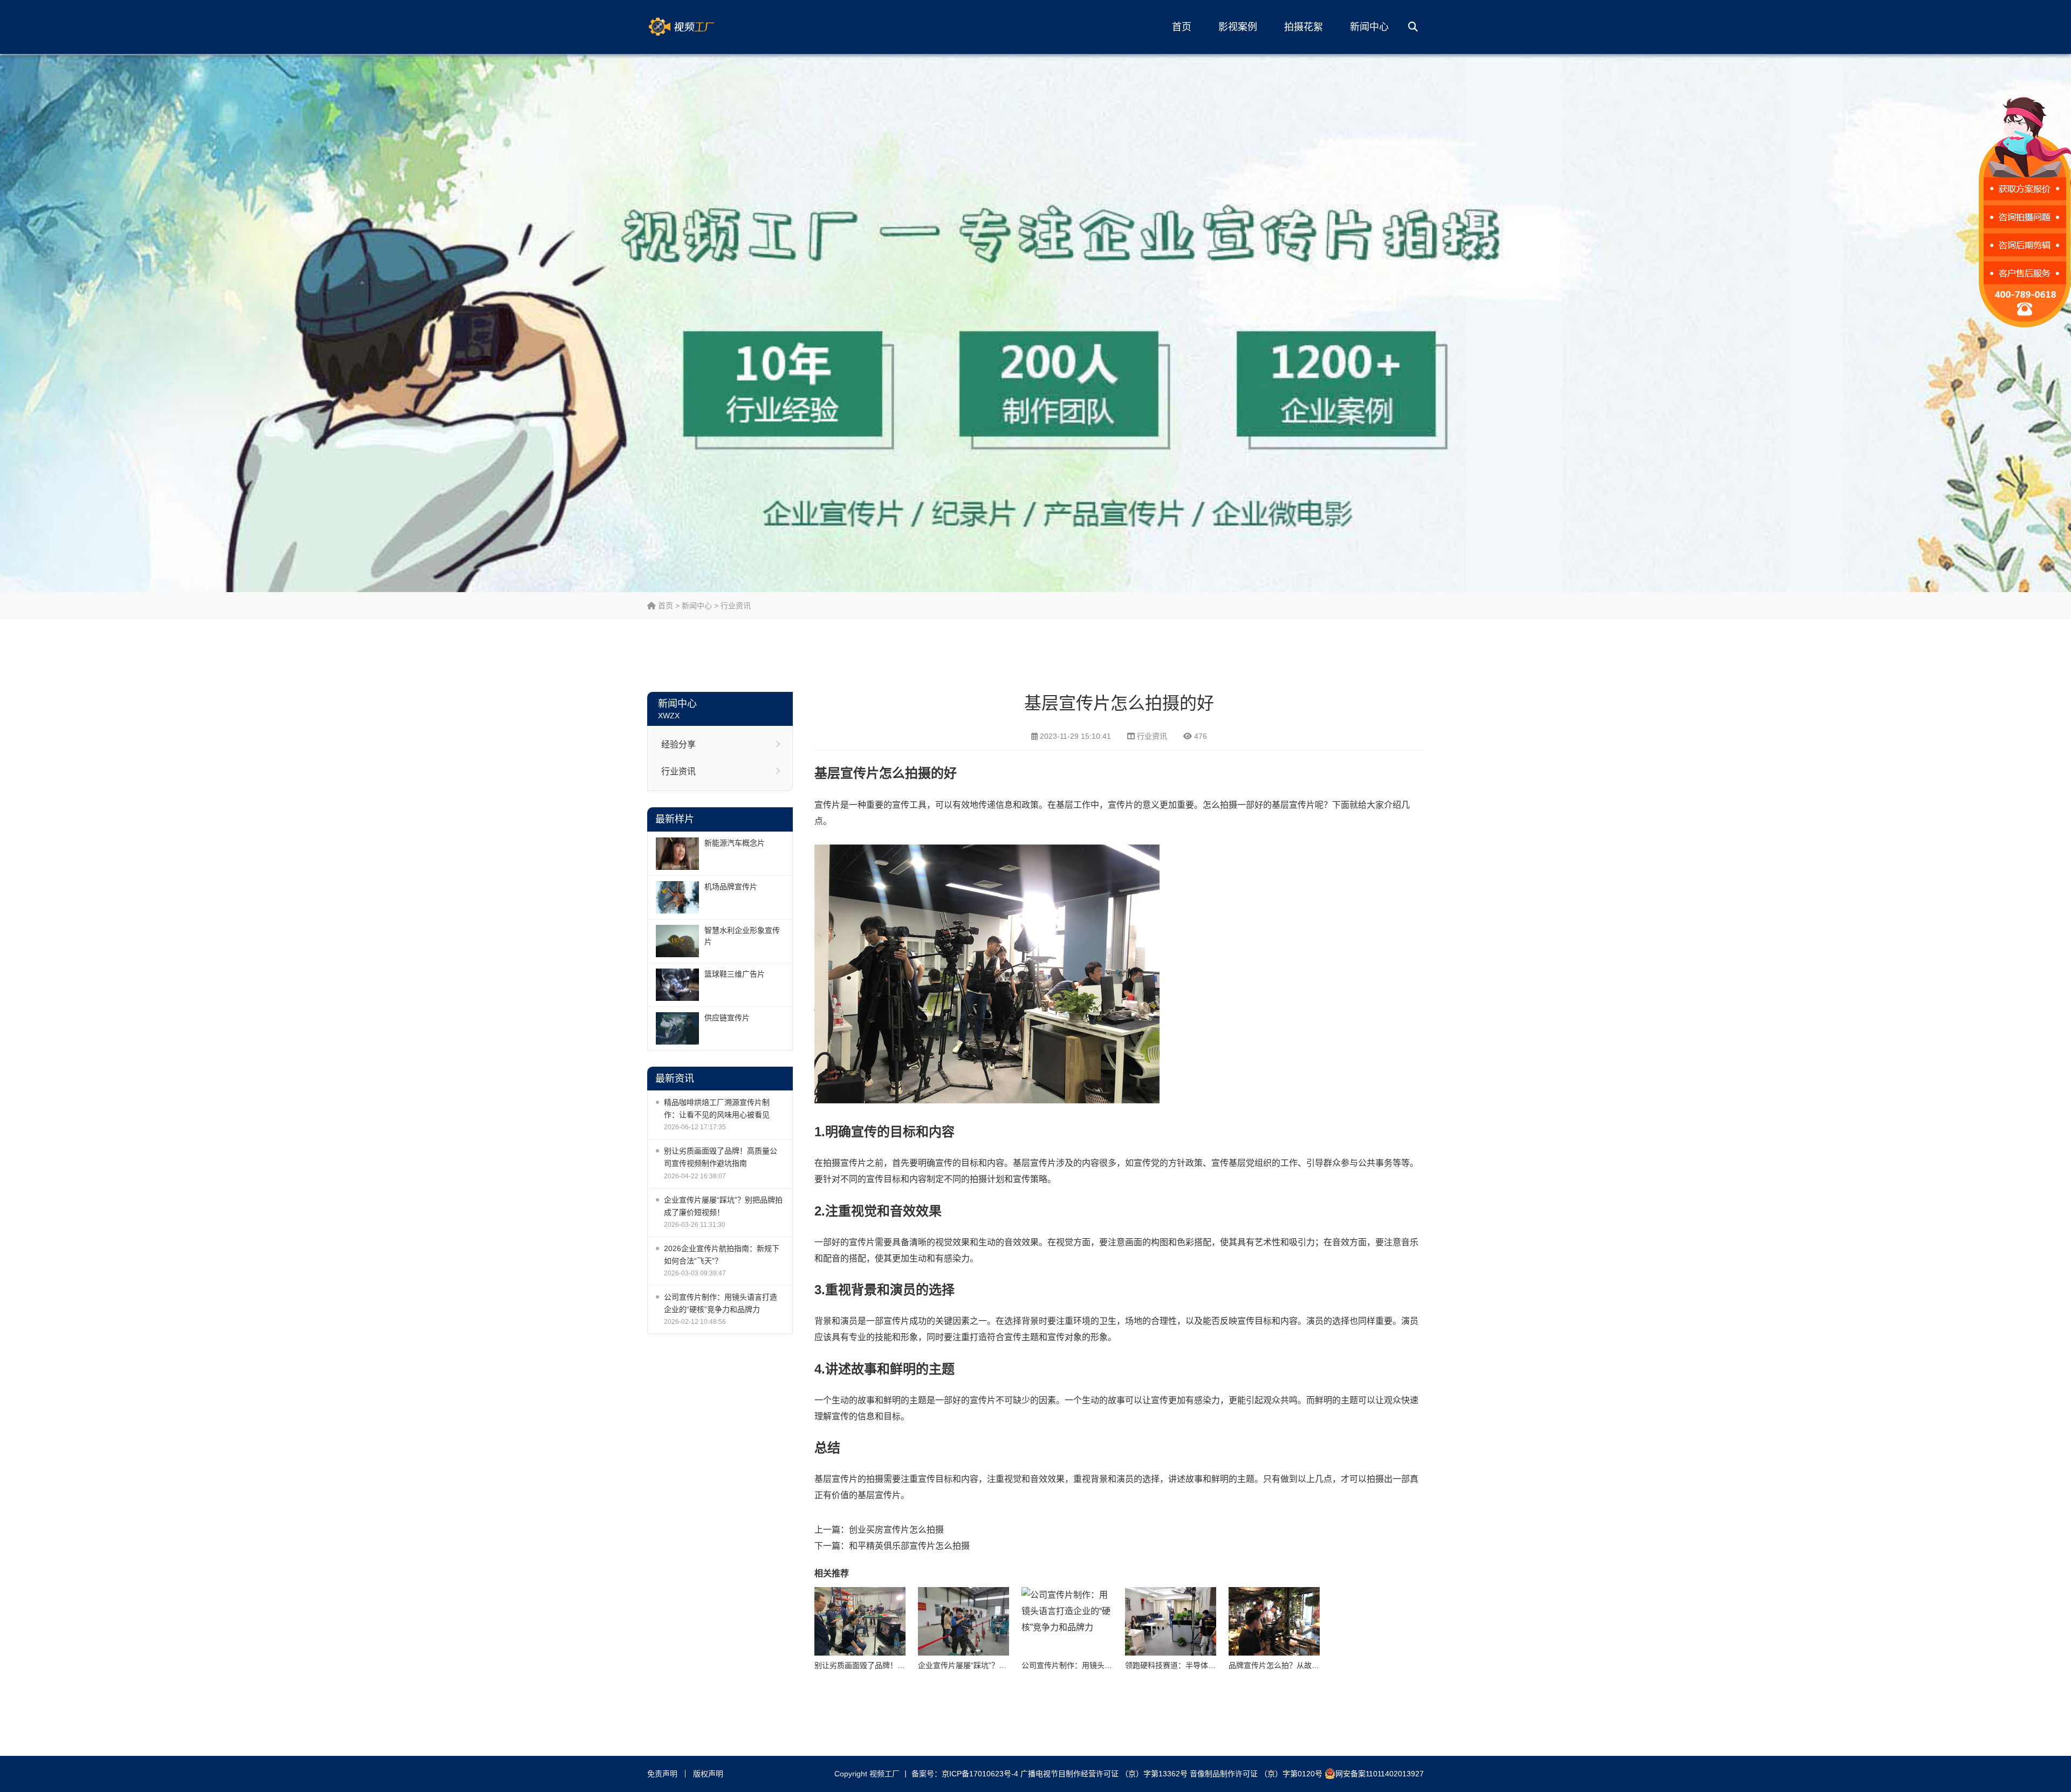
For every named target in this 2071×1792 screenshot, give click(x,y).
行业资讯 (736, 606)
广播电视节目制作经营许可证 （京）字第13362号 (1104, 1774)
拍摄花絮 (1304, 27)
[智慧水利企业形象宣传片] (677, 941)
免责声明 (662, 1774)
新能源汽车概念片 (735, 843)
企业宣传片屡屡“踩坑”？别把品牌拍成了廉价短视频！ (723, 1206)
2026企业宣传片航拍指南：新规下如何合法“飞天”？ (722, 1255)
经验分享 (678, 744)
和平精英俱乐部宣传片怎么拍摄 (909, 1546)
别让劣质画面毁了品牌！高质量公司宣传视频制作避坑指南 (721, 1157)
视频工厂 (698, 27)
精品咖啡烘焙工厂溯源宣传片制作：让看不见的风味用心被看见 (717, 1108)
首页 (1182, 27)
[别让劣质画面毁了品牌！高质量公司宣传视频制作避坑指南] (860, 1621)
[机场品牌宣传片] (677, 897)
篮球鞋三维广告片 (735, 974)
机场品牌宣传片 (731, 887)
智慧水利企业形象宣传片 (742, 936)
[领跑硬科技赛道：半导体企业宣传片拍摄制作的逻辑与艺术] (1171, 1621)
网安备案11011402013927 (1380, 1774)
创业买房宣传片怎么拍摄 (896, 1530)
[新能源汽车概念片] (677, 854)
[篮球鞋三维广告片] (677, 985)
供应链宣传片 (727, 1018)
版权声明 (708, 1774)
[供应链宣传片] (677, 1028)
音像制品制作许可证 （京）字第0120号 (1256, 1774)
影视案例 (1238, 27)
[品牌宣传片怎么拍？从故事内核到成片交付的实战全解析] (1274, 1621)
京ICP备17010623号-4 (980, 1774)
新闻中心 (1369, 27)
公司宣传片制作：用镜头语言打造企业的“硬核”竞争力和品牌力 (721, 1303)
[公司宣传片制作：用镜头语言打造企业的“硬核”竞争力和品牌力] (1067, 1621)
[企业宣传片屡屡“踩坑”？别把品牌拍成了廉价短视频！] (964, 1621)
